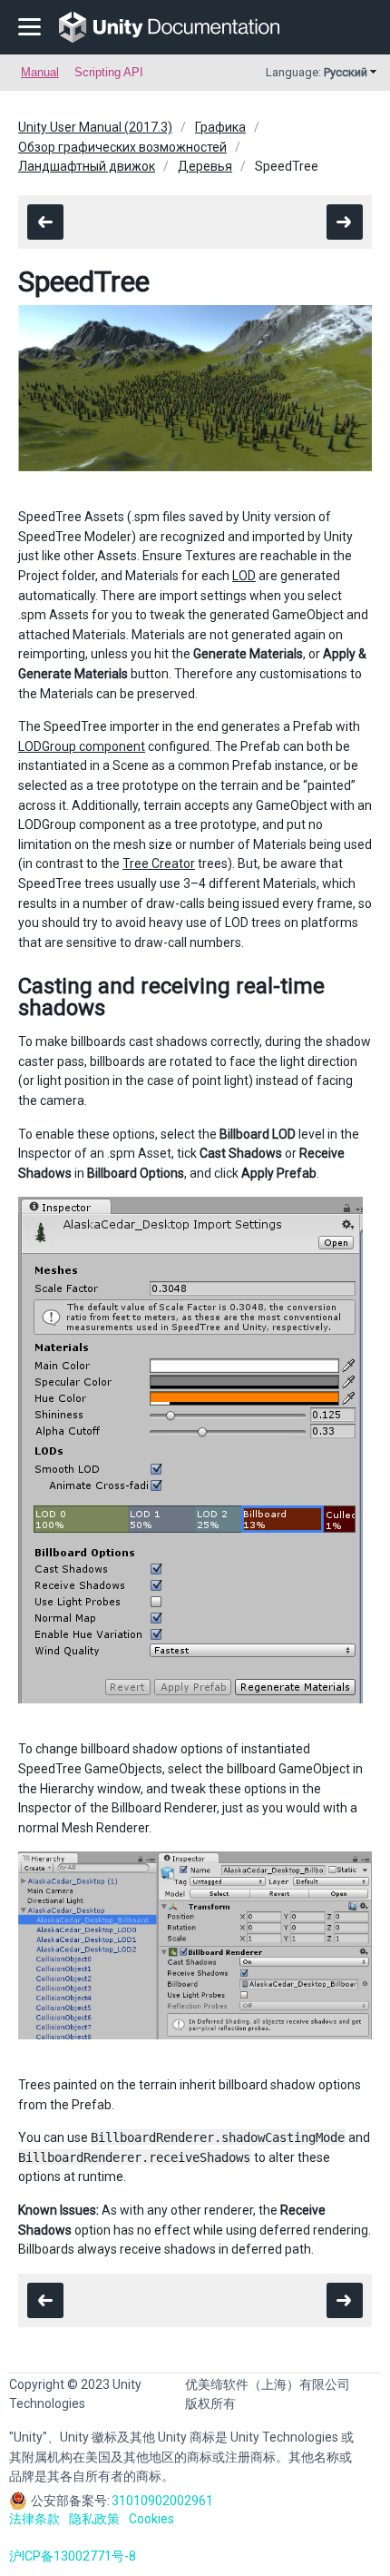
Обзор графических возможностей (122, 147)
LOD (244, 576)
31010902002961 (162, 2501)
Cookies (151, 2519)
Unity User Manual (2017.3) (95, 127)
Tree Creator (159, 864)
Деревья (205, 166)
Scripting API (109, 72)
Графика (220, 127)
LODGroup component (82, 746)
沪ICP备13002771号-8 (73, 2556)
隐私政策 (94, 2519)
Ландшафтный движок (87, 166)
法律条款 (34, 2519)
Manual (40, 72)
